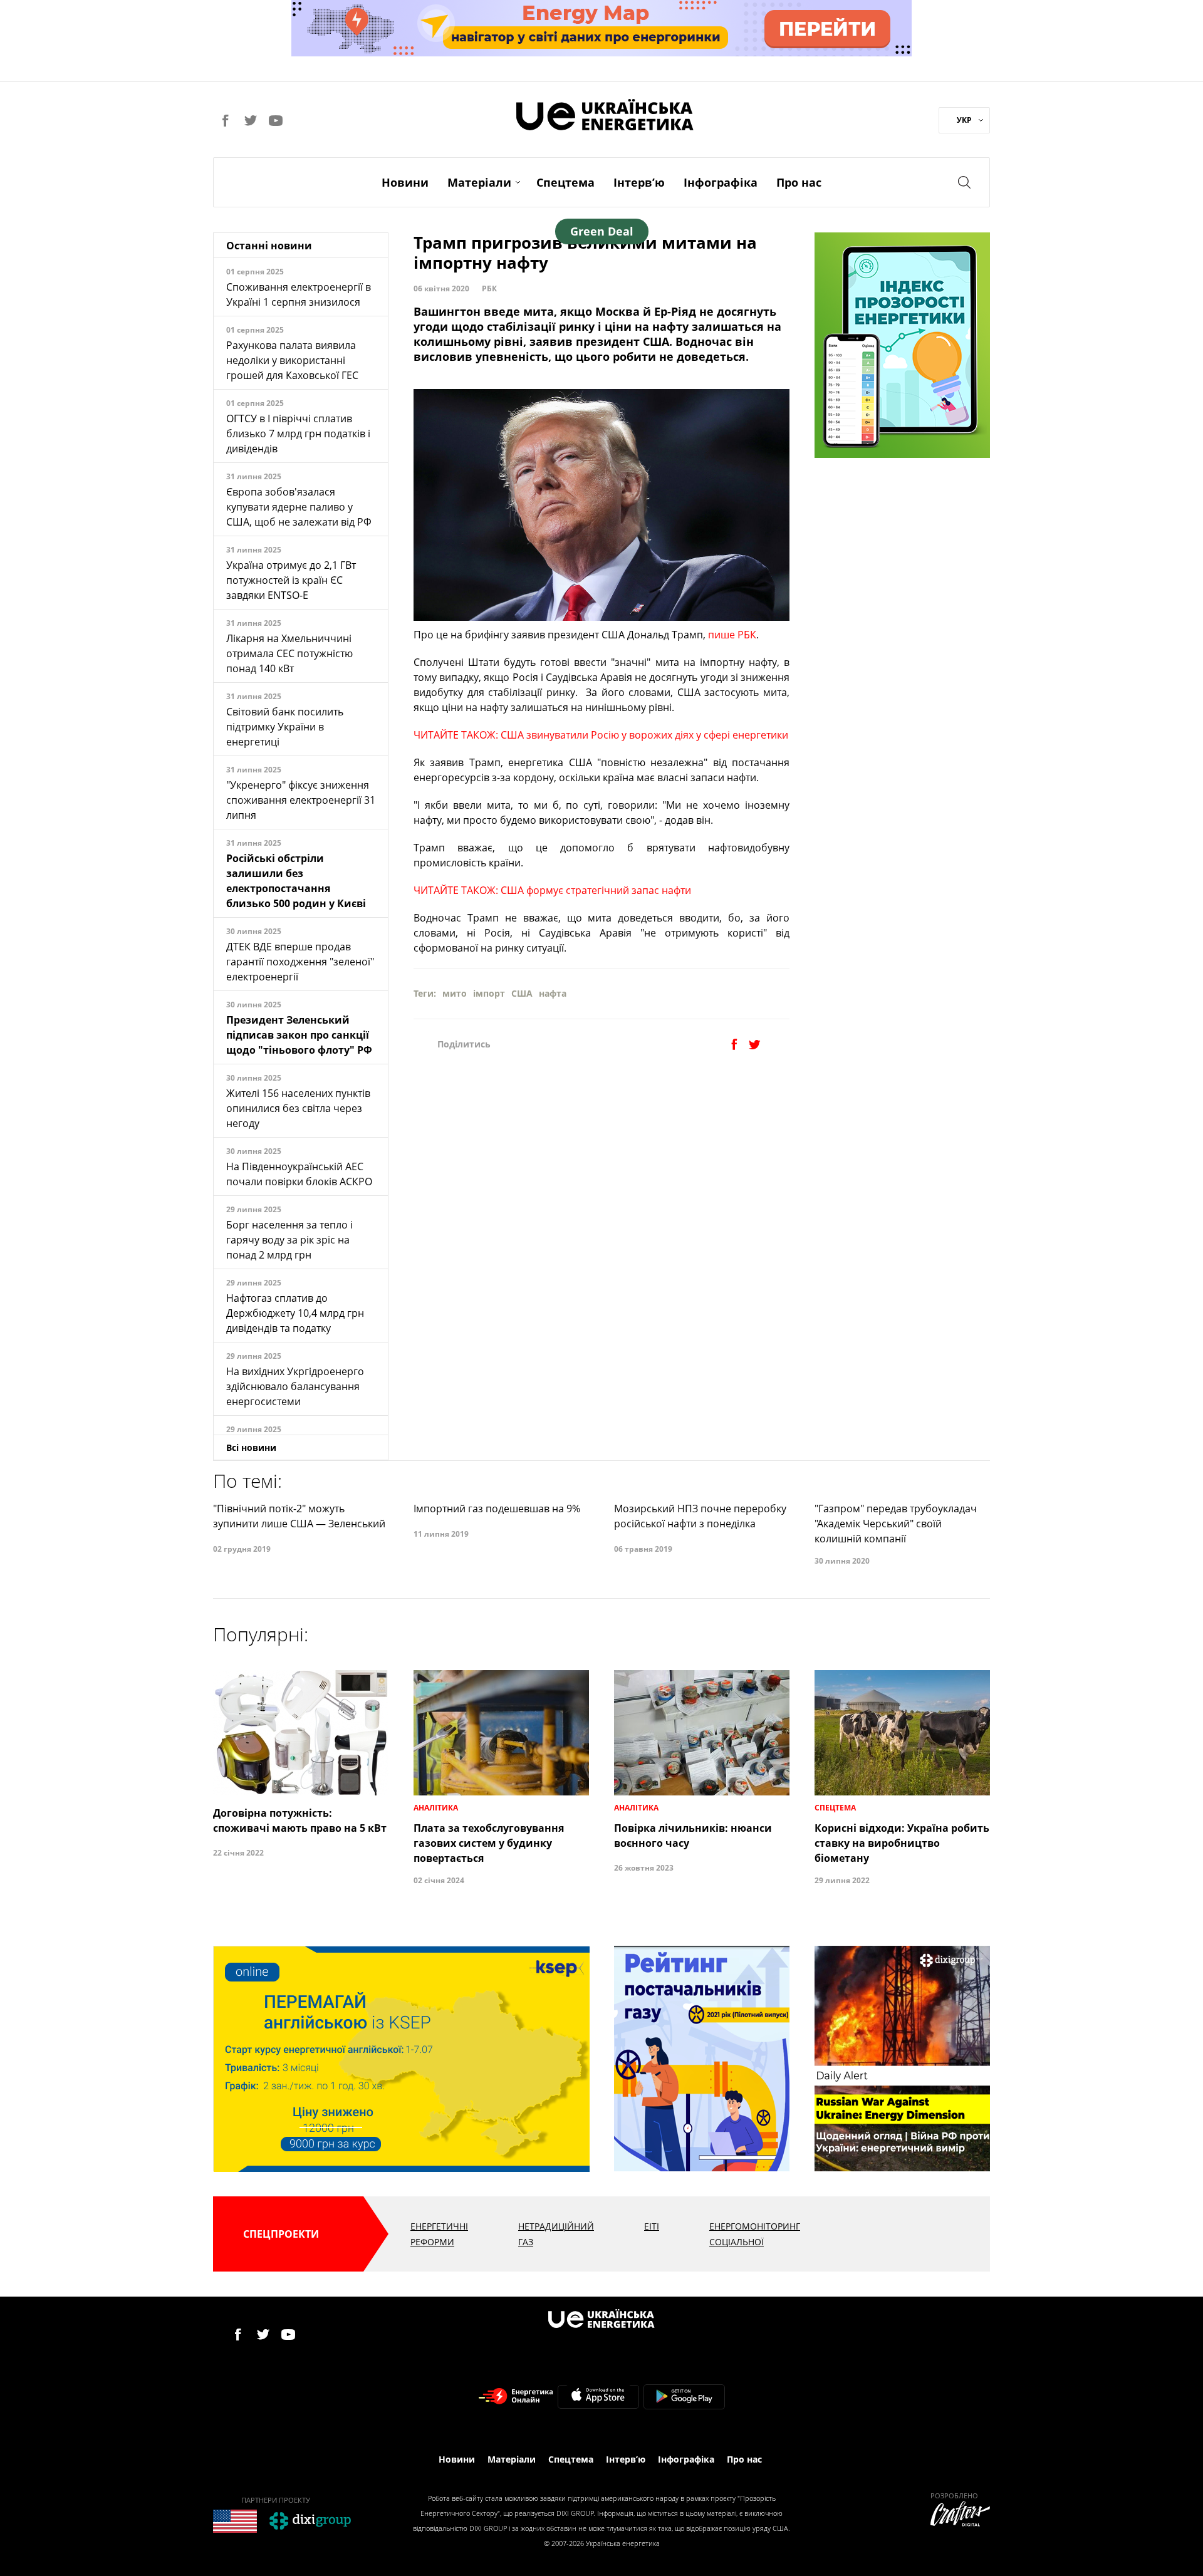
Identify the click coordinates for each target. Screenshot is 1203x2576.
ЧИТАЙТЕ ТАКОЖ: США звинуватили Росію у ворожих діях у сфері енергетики (601, 735)
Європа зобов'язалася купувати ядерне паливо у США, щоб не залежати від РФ (299, 507)
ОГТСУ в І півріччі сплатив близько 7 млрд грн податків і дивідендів (298, 434)
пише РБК (732, 635)
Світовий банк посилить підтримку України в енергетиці (285, 727)
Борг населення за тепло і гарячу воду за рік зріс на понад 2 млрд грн (289, 1240)
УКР (964, 120)
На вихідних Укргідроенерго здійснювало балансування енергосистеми (295, 1386)
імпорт (489, 993)
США (522, 993)
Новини (405, 182)
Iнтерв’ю (639, 182)
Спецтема (565, 182)
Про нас (799, 182)
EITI (652, 2226)
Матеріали (479, 182)
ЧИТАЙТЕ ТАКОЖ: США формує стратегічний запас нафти (552, 890)
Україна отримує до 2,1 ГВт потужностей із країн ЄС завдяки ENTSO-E (291, 580)
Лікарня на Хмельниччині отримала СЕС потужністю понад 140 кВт (289, 653)
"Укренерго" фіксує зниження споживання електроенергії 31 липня (301, 800)
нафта (553, 993)
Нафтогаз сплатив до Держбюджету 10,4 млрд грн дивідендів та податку (295, 1313)
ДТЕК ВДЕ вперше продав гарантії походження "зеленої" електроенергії (300, 962)
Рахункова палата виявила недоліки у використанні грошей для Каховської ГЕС (292, 360)
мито (455, 993)
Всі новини (251, 1447)
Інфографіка (721, 182)
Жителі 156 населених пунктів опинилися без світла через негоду (298, 1108)
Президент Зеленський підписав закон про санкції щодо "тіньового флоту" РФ (299, 1035)
